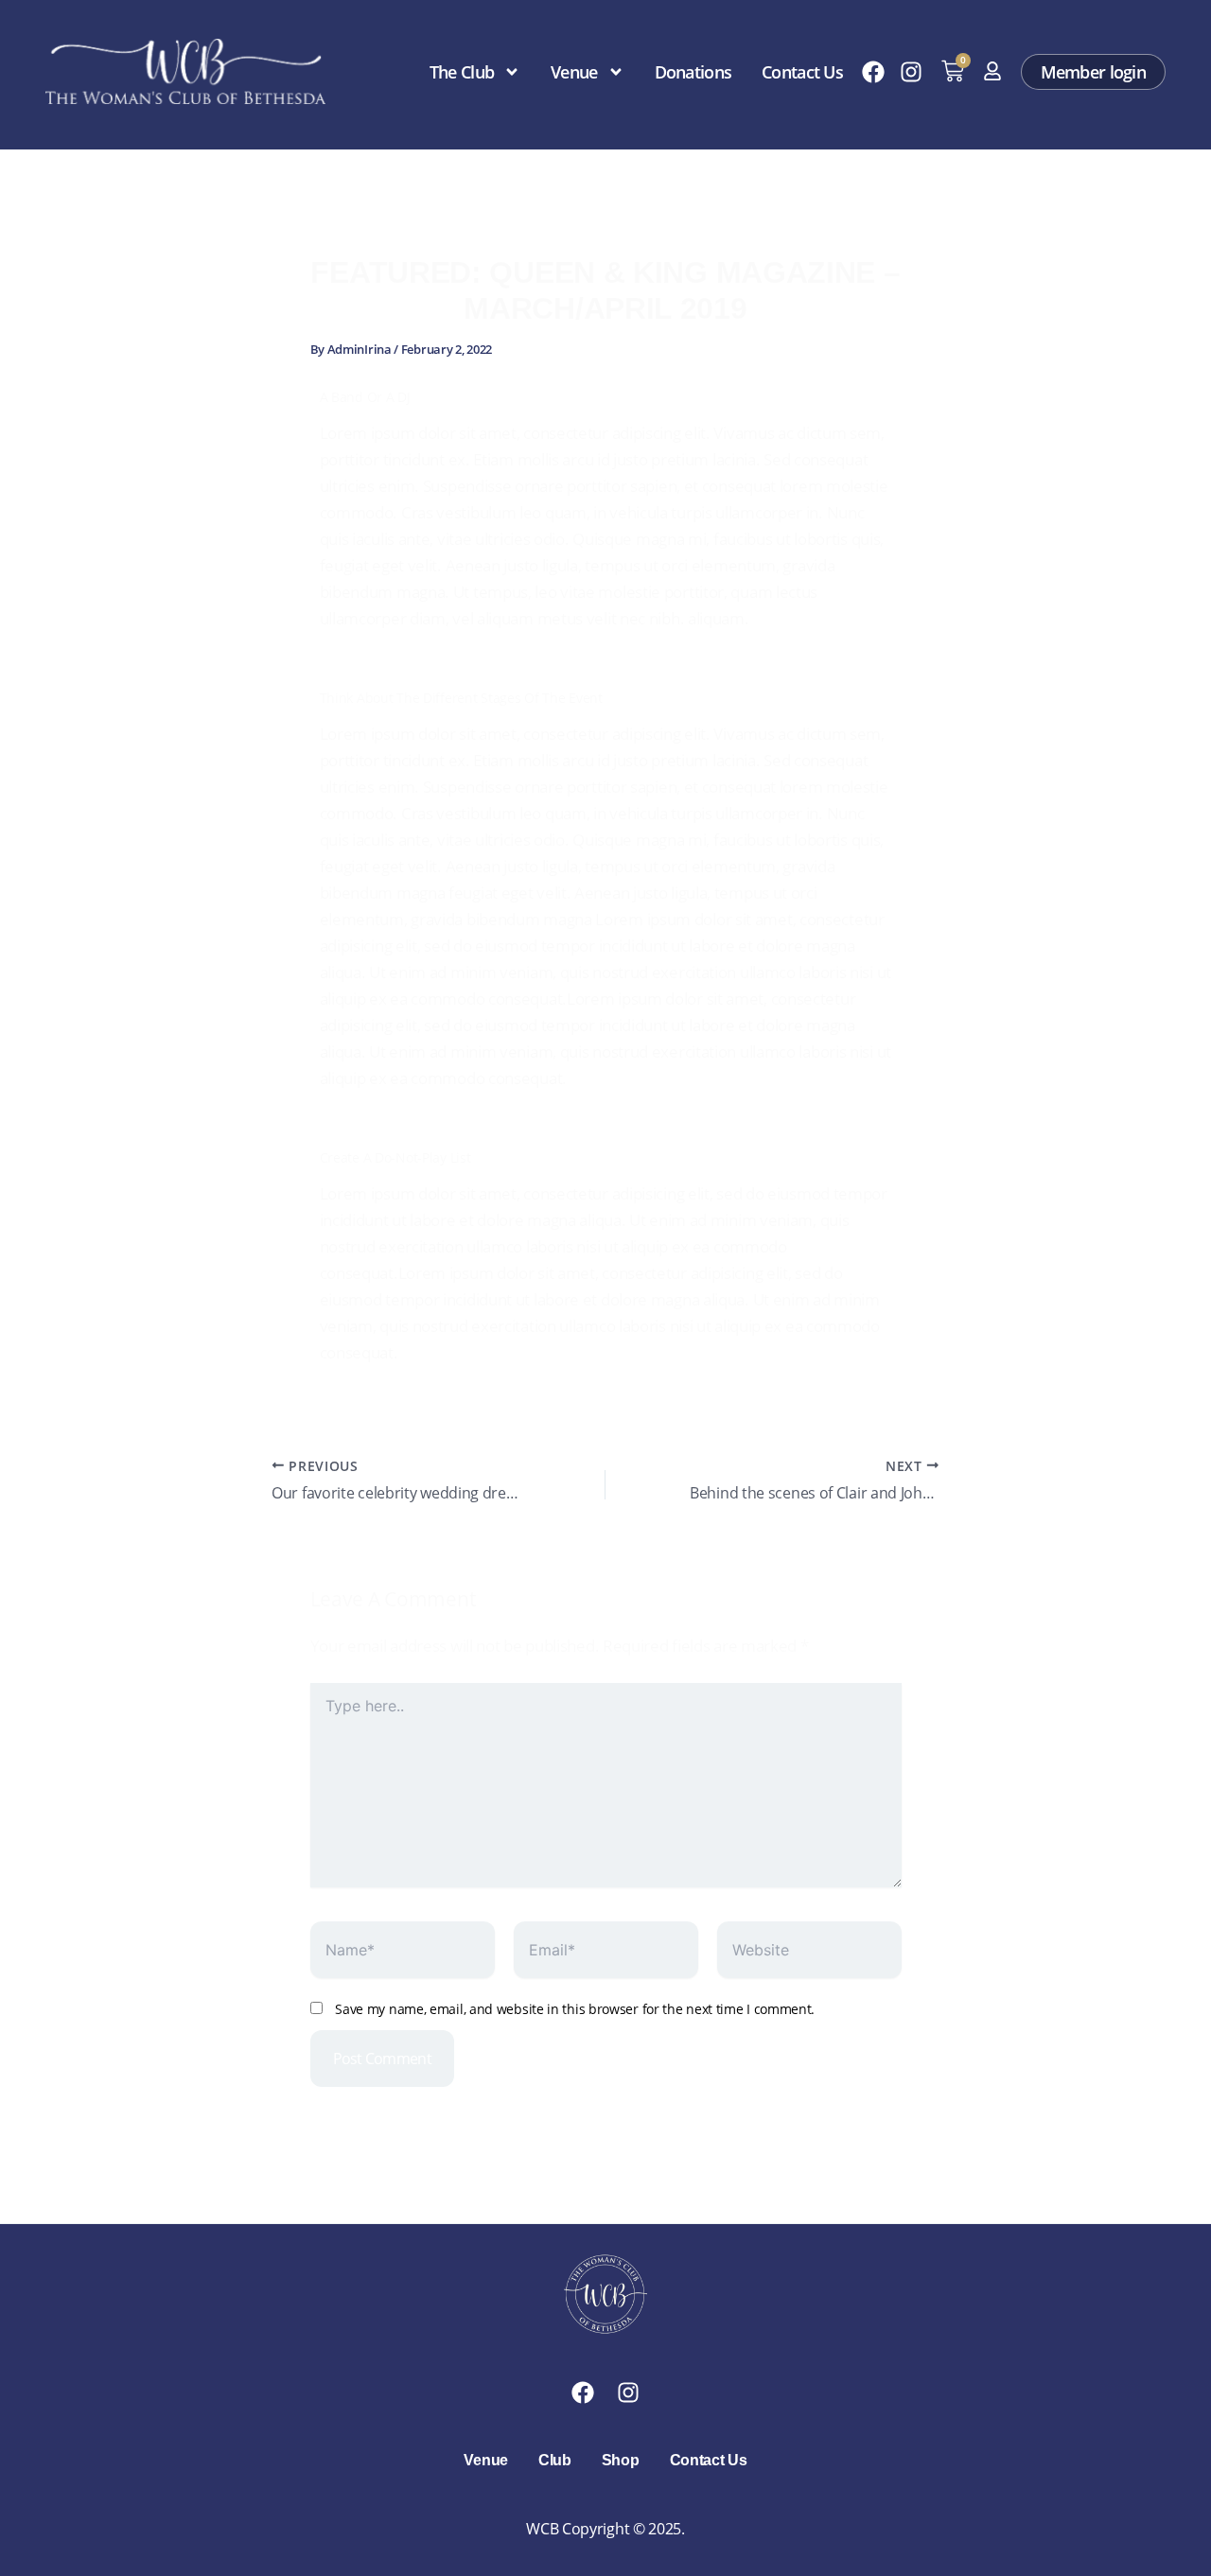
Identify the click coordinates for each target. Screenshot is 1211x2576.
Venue (574, 72)
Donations (693, 72)
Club (555, 2460)
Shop (621, 2460)
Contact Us (802, 72)
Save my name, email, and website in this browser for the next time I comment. (575, 2009)
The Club (462, 72)
